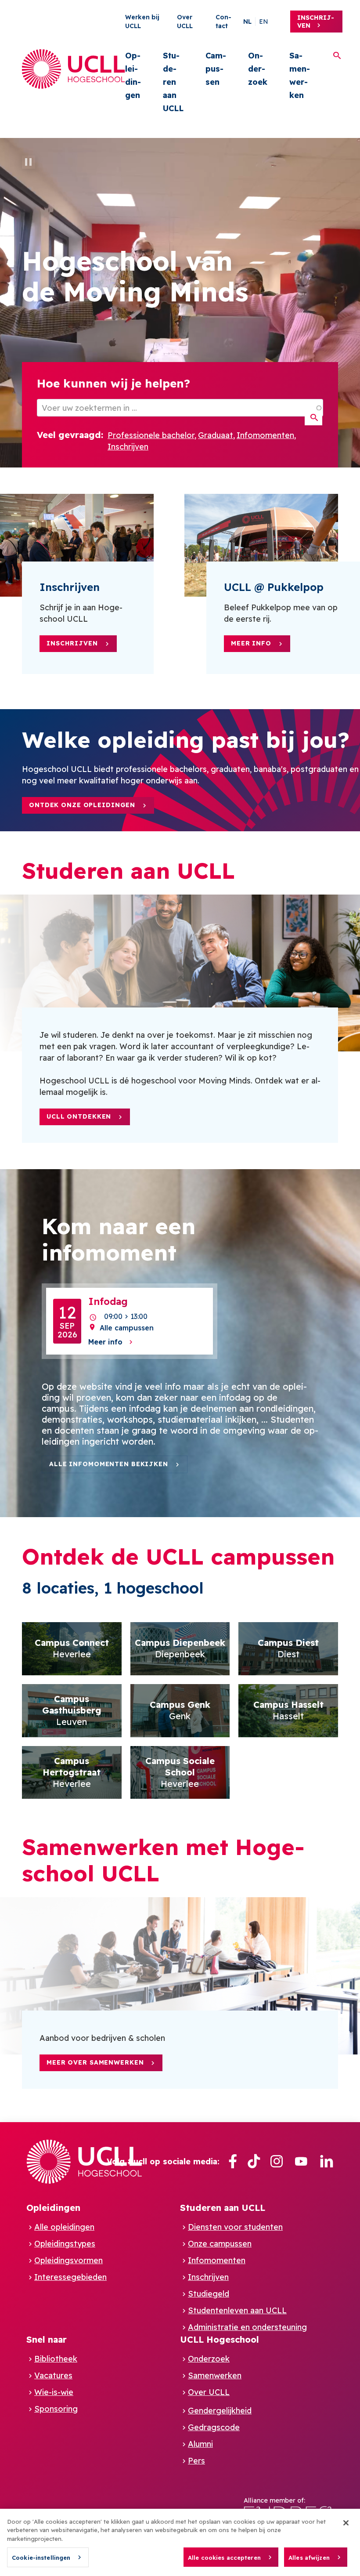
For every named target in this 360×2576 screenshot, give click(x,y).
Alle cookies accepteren (224, 2558)
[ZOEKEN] (313, 418)
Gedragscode (214, 2427)
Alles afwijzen (309, 2558)
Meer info (251, 643)
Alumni (200, 2444)
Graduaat (216, 435)
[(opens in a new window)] (233, 2161)
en (264, 22)
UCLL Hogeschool (220, 2339)
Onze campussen (220, 2244)
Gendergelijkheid (220, 2411)
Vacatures (53, 2375)
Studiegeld (209, 2294)
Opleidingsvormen (68, 2260)
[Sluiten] (346, 2523)
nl (247, 22)
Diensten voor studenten (235, 2227)
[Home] (74, 69)
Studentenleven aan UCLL (237, 2310)
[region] (180, 2542)
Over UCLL (209, 2392)
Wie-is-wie (54, 2392)
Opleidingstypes (65, 2244)
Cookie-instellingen (41, 2558)
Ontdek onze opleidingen (82, 805)
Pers (196, 2461)
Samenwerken (300, 75)
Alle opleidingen (64, 2227)
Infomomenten (265, 435)
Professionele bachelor (151, 435)
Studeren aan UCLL (173, 82)
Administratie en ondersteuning (247, 2327)
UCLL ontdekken (79, 1116)
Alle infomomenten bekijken (109, 1464)
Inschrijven (316, 22)
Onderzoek (258, 69)
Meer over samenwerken (95, 2062)
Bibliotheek (56, 2359)
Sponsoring (56, 2409)
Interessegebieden (70, 2277)
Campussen (216, 69)
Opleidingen (133, 75)
